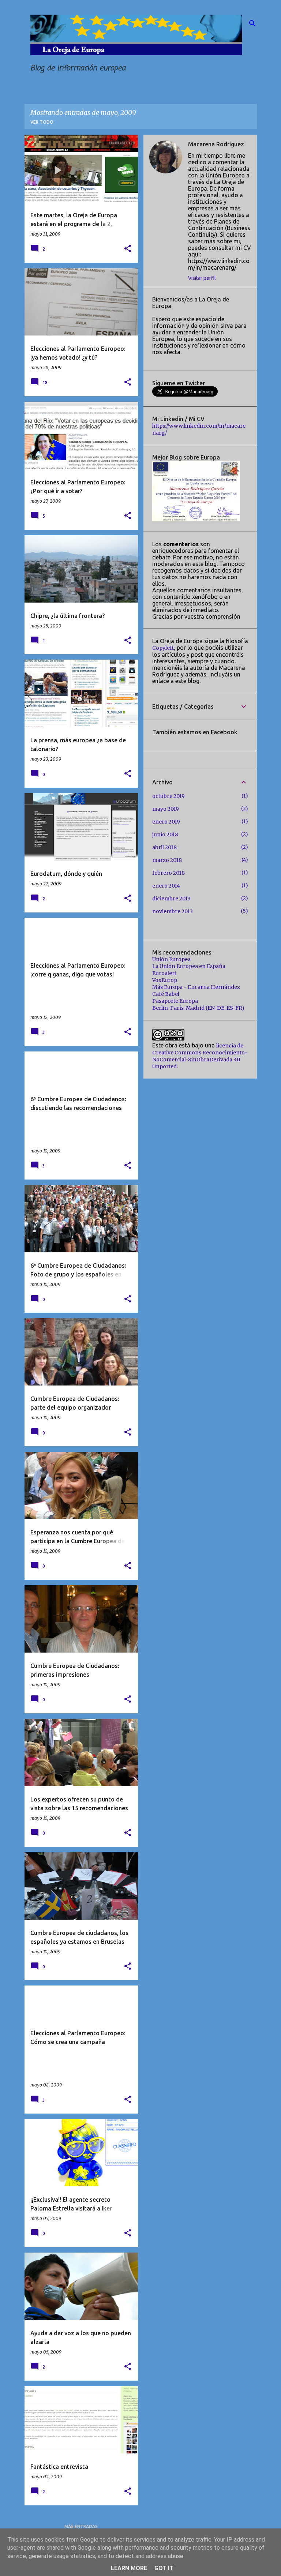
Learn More (129, 2568)
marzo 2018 (167, 860)
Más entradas (81, 2526)
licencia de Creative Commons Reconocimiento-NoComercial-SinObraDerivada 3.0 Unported (200, 1056)
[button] (128, 249)
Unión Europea (171, 959)
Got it (164, 2568)
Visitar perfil (202, 278)
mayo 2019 (166, 809)
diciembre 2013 (171, 899)
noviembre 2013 (173, 911)
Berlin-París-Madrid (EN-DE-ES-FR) (198, 1008)
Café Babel (166, 994)
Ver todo (42, 122)
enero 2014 (166, 886)
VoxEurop (165, 980)
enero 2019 (166, 822)
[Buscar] (252, 23)
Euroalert (164, 973)
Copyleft (163, 648)
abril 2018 (164, 847)
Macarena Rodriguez (216, 144)
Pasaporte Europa (175, 1001)
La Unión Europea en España (189, 966)
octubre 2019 (168, 796)
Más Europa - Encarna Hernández (196, 987)
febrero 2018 (168, 873)
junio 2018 (165, 835)
